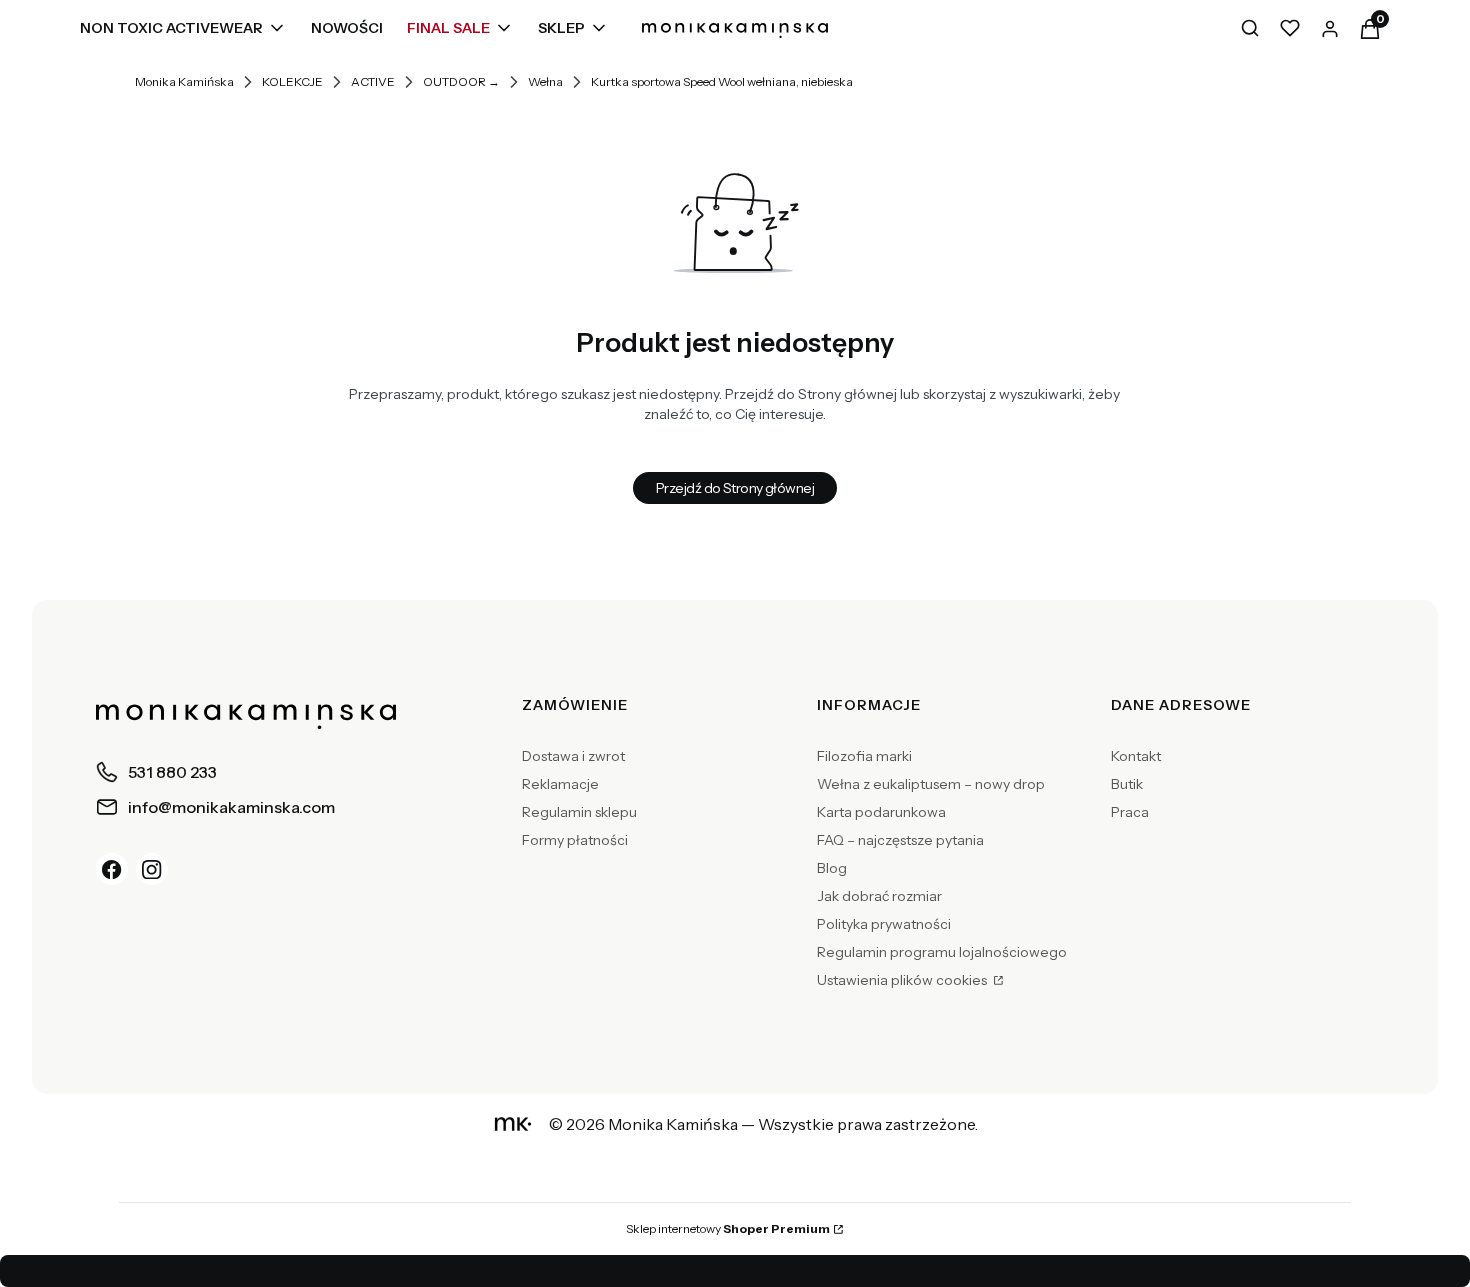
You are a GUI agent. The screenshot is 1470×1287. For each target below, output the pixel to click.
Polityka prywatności (884, 924)
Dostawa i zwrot (573, 756)
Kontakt (1136, 756)
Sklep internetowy (728, 1228)
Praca (1130, 812)
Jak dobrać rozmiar (879, 896)
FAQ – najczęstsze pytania (900, 840)
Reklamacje (560, 784)
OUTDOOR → (461, 81)
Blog (832, 868)
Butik (1127, 784)
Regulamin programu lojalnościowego (942, 952)
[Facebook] (112, 869)
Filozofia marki (864, 756)
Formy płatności (575, 840)
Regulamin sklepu (579, 812)
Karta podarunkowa (881, 812)
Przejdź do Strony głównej (735, 488)
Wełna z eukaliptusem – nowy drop (931, 784)
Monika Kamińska (184, 81)
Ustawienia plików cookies (903, 980)
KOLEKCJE (292, 81)
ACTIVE (373, 81)
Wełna (545, 81)
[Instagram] (152, 869)
